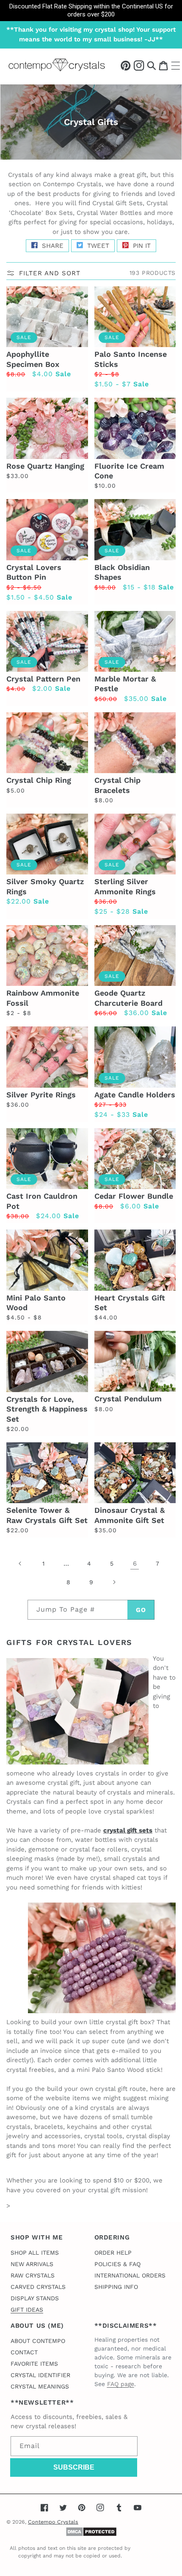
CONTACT (24, 2352)
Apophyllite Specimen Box (33, 359)
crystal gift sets (128, 1830)
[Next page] (114, 1582)
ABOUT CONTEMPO (38, 2341)
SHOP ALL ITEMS (35, 2253)
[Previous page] (20, 1564)
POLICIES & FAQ (117, 2264)
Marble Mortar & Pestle (125, 684)
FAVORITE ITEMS (34, 2364)
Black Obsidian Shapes (122, 572)
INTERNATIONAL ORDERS (130, 2275)
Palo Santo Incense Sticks (131, 359)
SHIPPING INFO (116, 2287)
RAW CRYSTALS (33, 2275)
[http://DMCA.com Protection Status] (91, 2535)
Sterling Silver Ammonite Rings (125, 886)
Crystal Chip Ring (39, 780)
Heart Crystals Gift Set (130, 1303)
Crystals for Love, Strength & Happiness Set (47, 1409)
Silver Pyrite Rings (41, 1095)
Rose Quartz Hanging (45, 466)
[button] (152, 65)
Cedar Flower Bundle (134, 1196)
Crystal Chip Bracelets (117, 785)
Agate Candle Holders (135, 1095)
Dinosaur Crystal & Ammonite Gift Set (130, 1515)
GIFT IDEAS (27, 2310)
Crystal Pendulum (128, 1399)
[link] (91, 11)
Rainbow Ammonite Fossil (43, 998)
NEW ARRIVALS (32, 2264)
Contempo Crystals (53, 2522)
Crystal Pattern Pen (43, 679)
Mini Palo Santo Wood (36, 1303)
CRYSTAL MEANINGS (40, 2386)
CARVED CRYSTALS (38, 2287)
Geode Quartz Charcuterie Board (128, 998)
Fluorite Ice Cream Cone (129, 471)
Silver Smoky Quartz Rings (45, 886)
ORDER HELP (113, 2253)
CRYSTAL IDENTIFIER (40, 2375)
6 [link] (135, 1564)
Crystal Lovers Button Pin (34, 572)
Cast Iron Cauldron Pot (42, 1201)
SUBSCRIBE (74, 2467)
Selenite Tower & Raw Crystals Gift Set (47, 1515)
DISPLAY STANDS (35, 2298)
